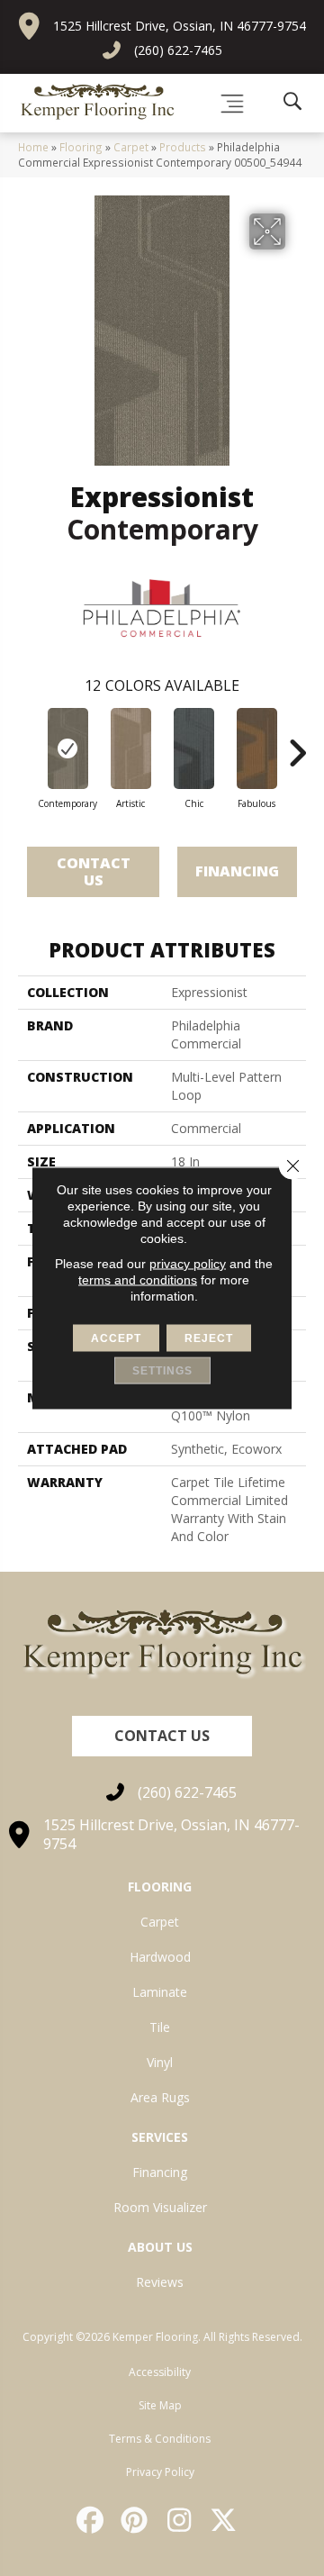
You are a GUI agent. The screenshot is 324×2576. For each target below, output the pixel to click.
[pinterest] (136, 2520)
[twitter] (225, 2520)
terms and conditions (138, 1280)
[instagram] (180, 2520)
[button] (162, 1736)
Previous (27, 744)
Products (183, 147)
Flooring (81, 147)
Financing (237, 871)
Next (297, 744)
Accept (116, 1338)
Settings (162, 1371)
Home (33, 147)
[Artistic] (130, 748)
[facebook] (91, 2520)
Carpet (131, 147)
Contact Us (94, 871)
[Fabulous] (256, 748)
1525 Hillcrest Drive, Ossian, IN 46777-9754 (180, 26)
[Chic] (193, 748)
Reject (209, 1338)
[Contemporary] (67, 748)
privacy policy (188, 1264)
